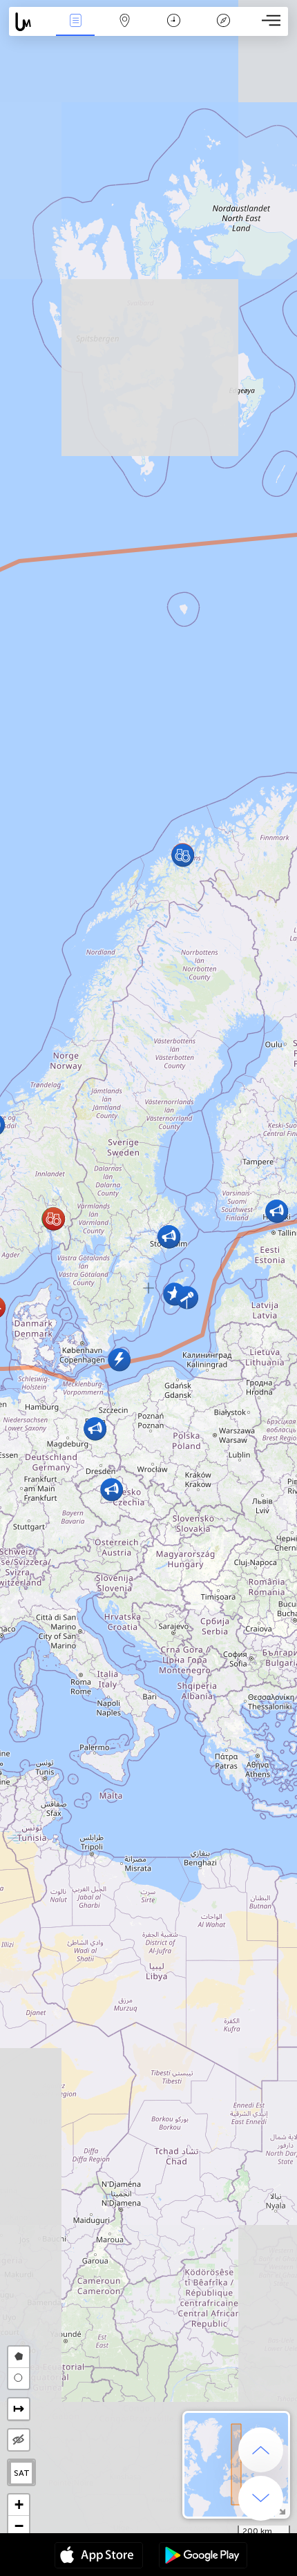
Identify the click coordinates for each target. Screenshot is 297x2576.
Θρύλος (223, 30)
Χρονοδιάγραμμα (174, 30)
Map (125, 30)
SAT (22, 2473)
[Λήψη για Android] (203, 2557)
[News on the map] (30, 22)
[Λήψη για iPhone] (99, 2557)
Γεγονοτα (75, 30)
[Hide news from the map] (19, 2440)
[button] (112, 1489)
